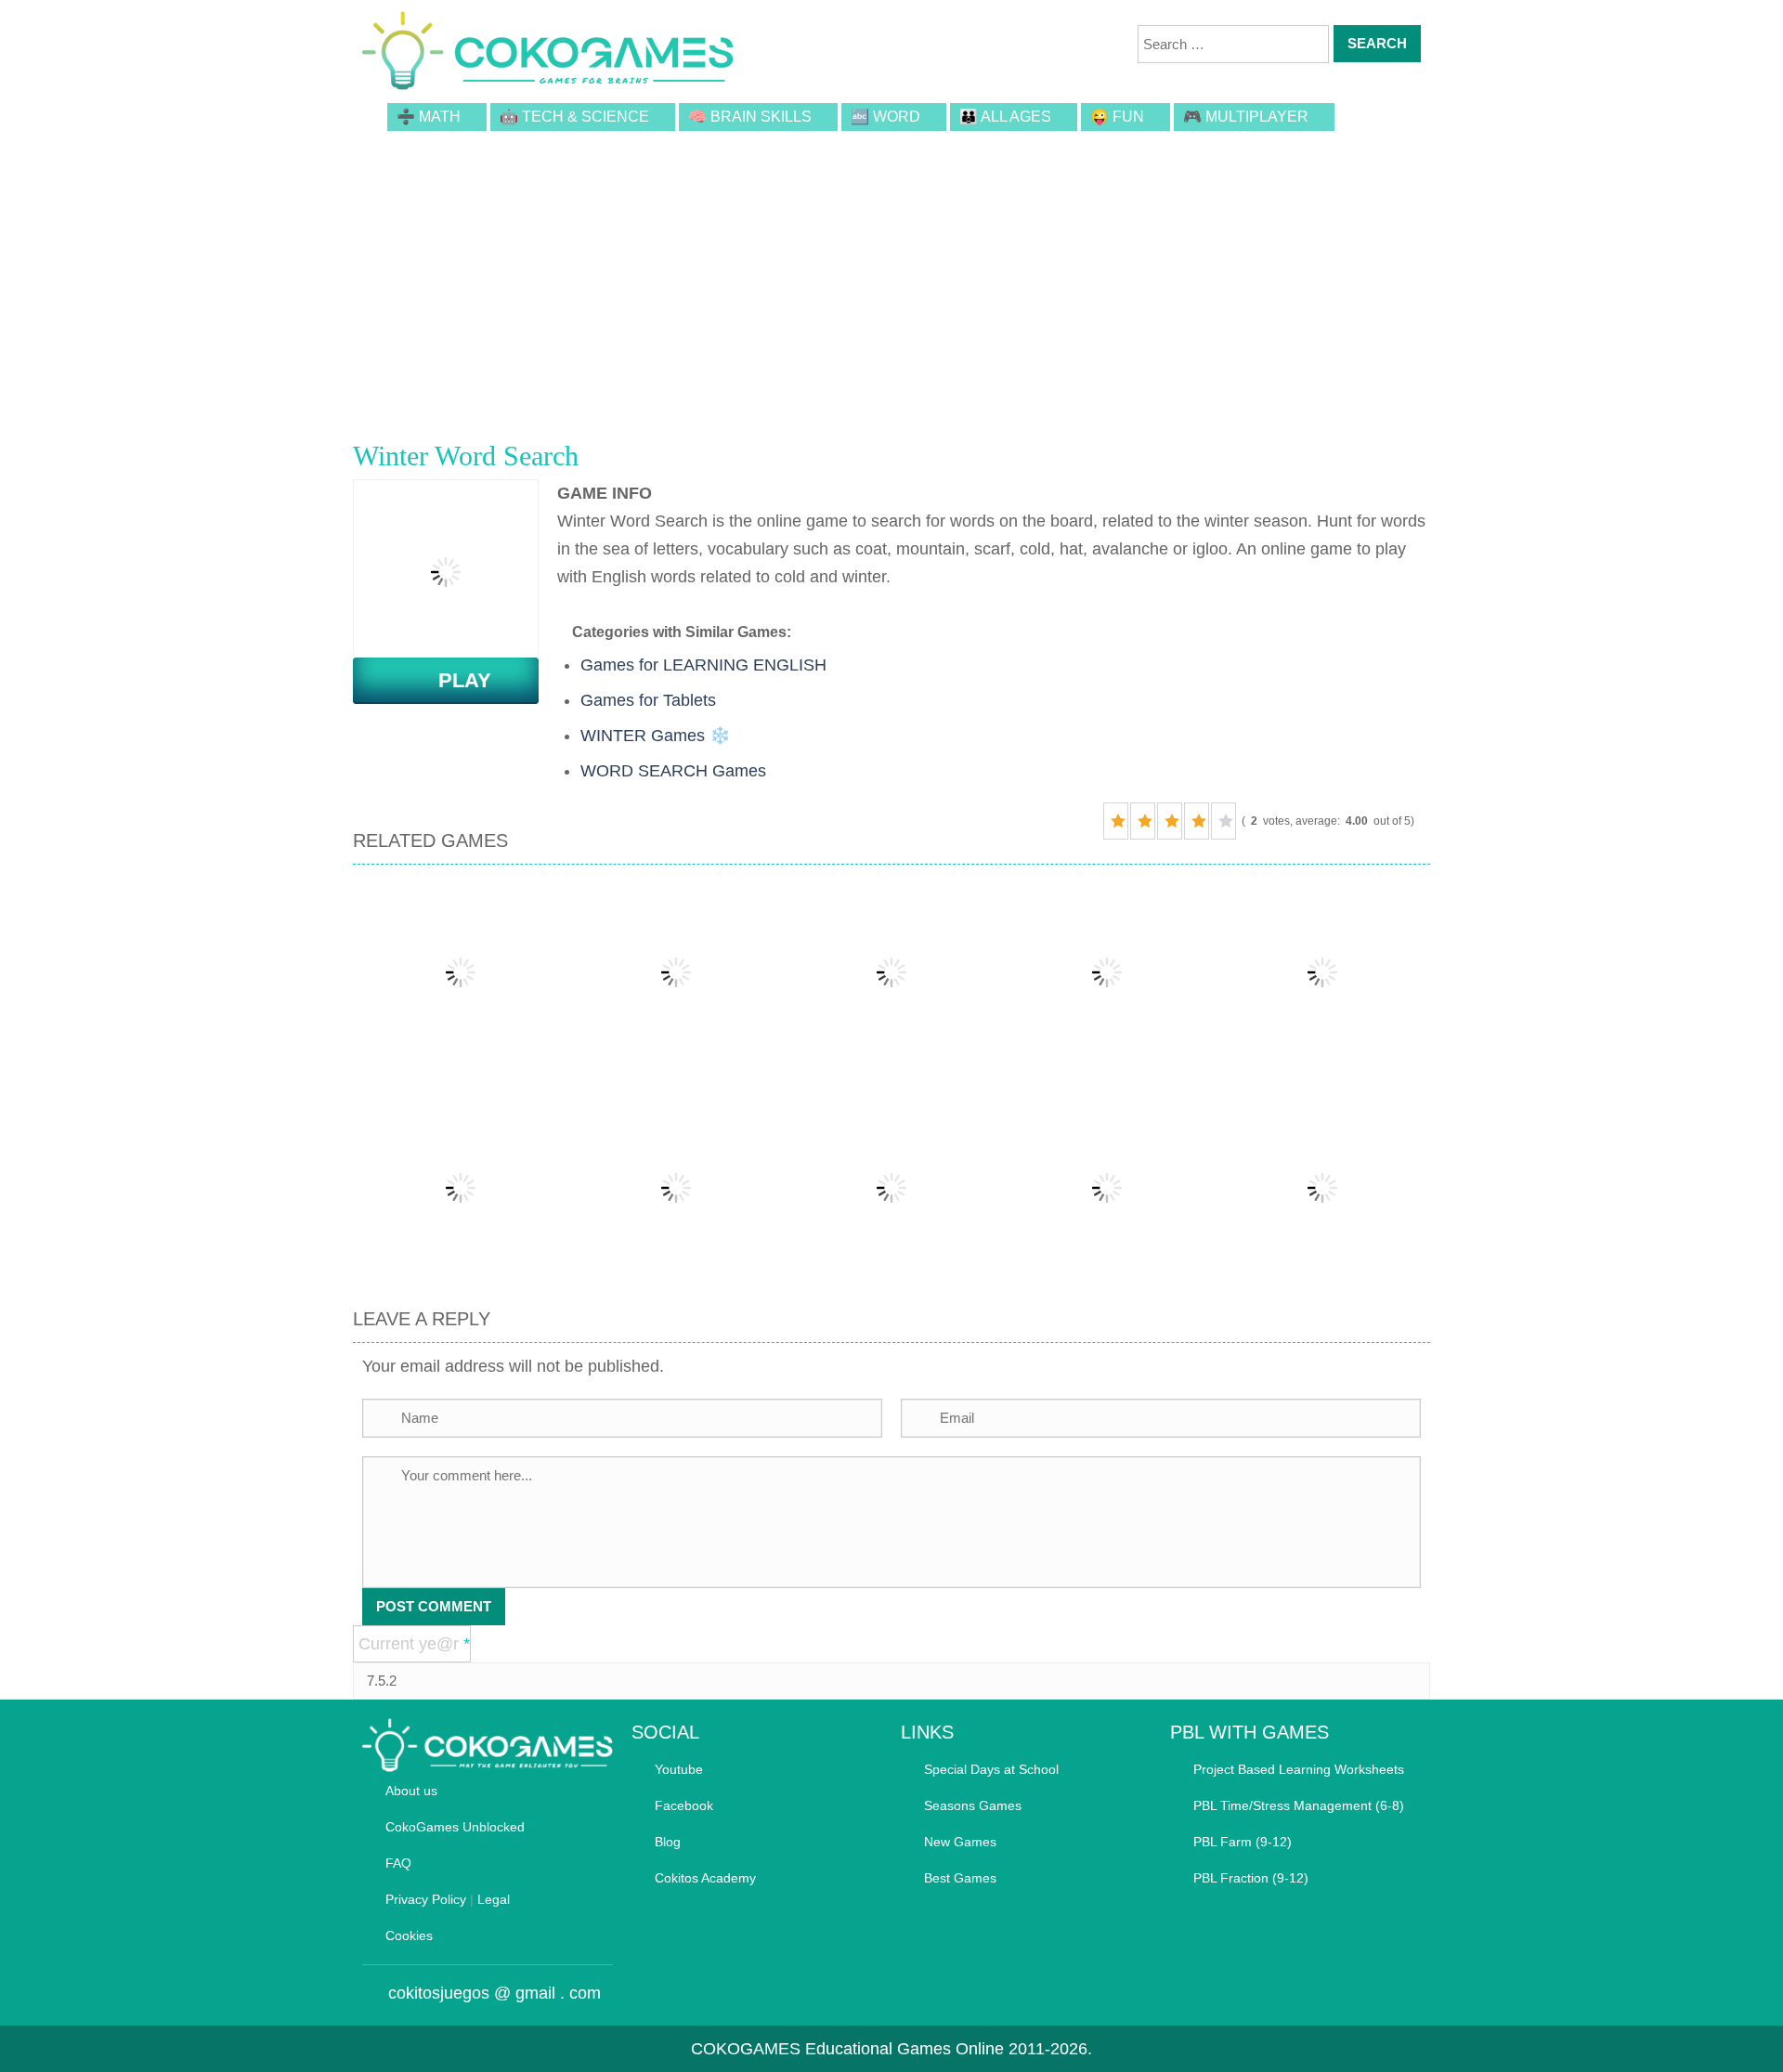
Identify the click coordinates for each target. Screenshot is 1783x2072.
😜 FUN (1117, 117)
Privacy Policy (426, 1899)
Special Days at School (991, 1769)
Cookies (409, 1935)
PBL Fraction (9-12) (1251, 1878)
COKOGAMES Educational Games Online (847, 2049)
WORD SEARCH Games (673, 771)
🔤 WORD (885, 117)
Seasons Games (973, 1805)
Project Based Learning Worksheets (1299, 1769)
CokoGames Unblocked (455, 1827)
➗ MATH (429, 117)
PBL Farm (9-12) (1243, 1842)
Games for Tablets (648, 700)
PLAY (454, 680)
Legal (494, 1899)
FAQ (398, 1863)
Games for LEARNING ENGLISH (703, 665)
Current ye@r (414, 1644)
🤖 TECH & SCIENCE (574, 117)
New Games (960, 1842)
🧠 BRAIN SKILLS (750, 117)
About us (411, 1791)
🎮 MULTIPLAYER (1246, 117)
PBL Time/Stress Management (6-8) (1299, 1805)
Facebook (684, 1805)
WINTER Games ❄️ (655, 736)
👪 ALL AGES (1005, 117)
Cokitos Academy (705, 1878)
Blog (668, 1842)
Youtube (679, 1769)
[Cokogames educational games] (548, 54)
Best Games (960, 1878)
